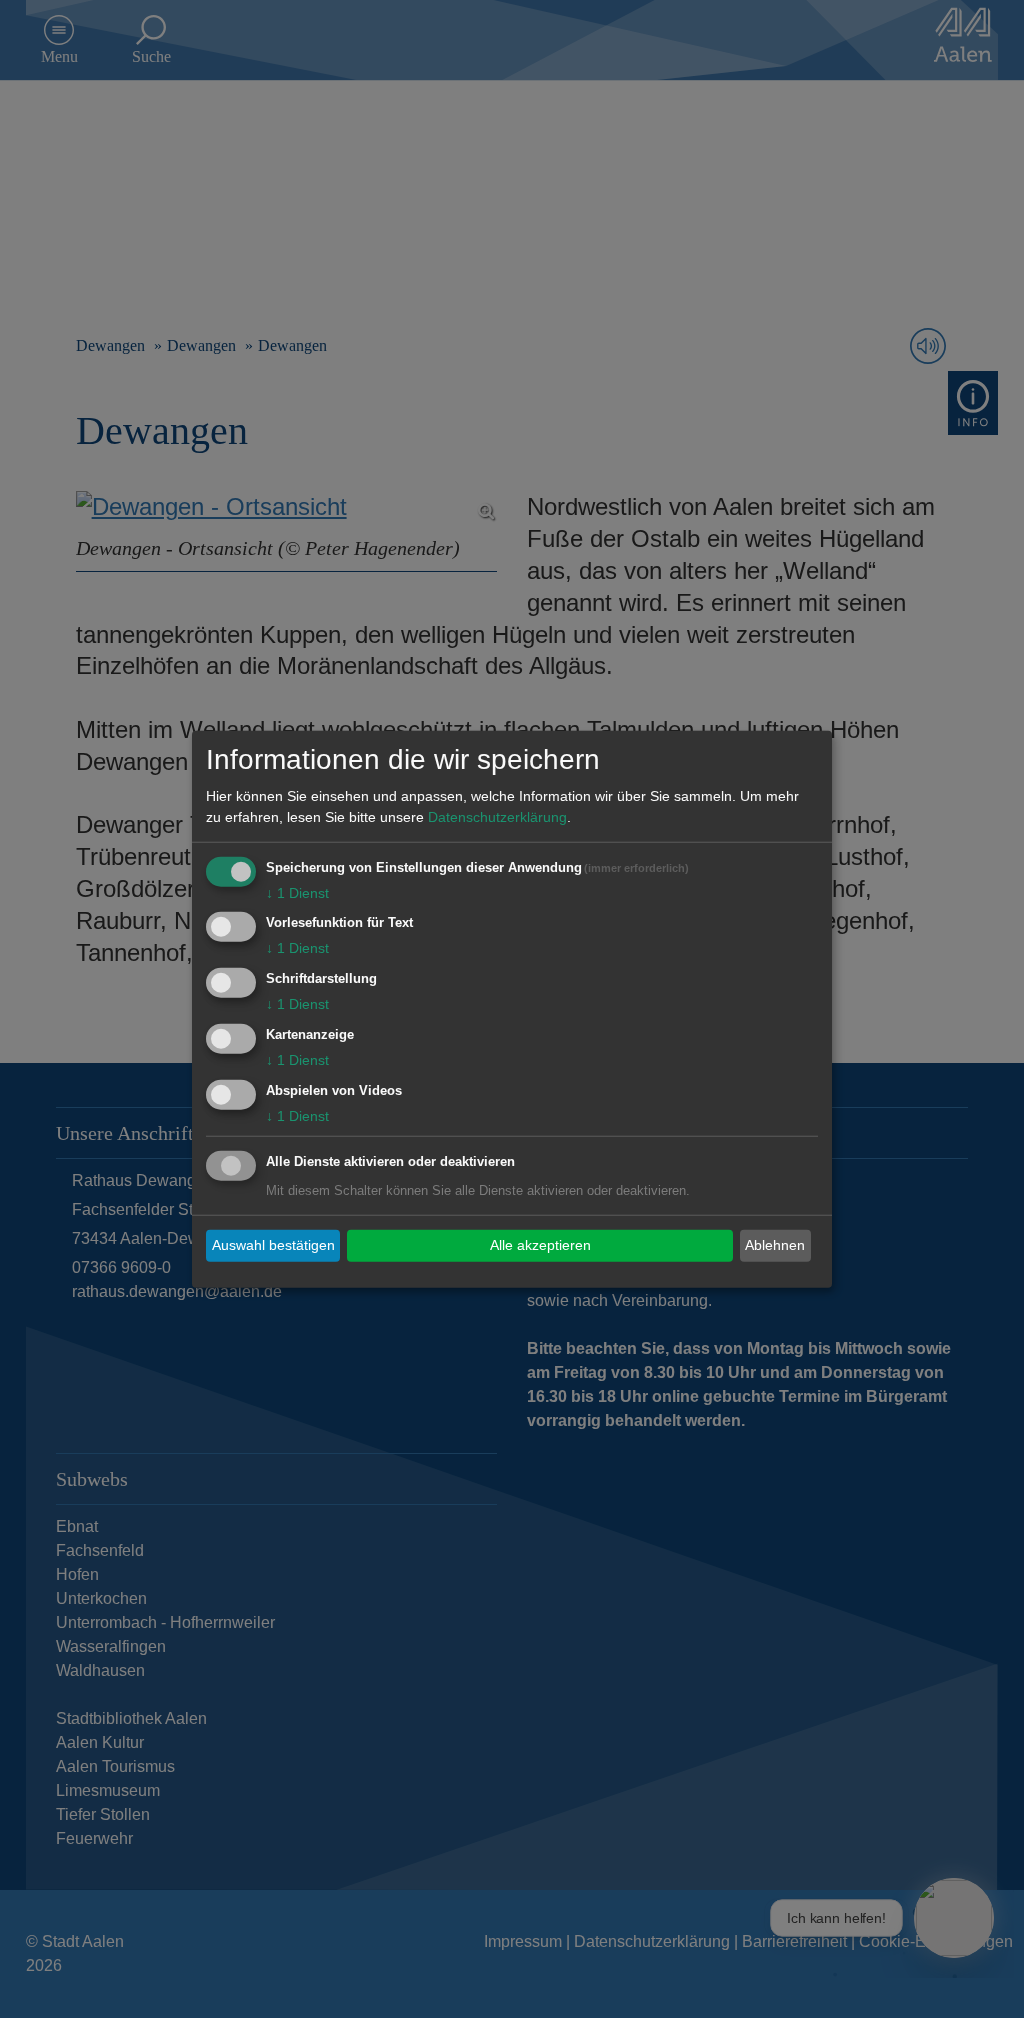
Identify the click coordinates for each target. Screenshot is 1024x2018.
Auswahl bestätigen (273, 1245)
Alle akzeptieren (540, 1245)
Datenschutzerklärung (497, 816)
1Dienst (297, 892)
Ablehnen (775, 1245)
